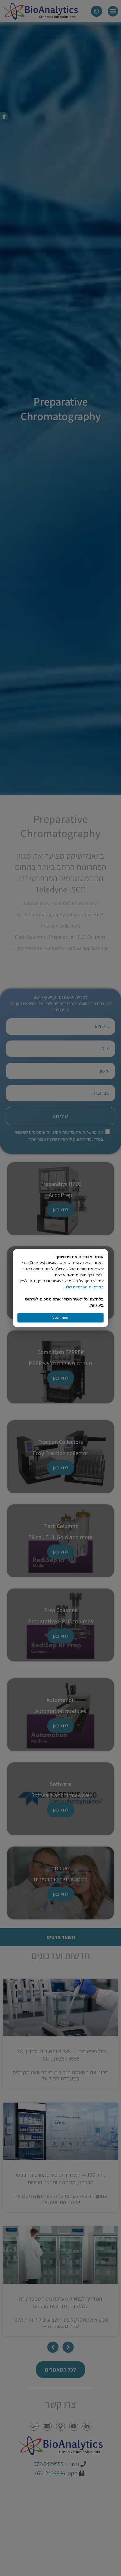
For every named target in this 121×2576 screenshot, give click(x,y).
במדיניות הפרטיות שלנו (84, 1287)
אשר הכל (60, 1317)
